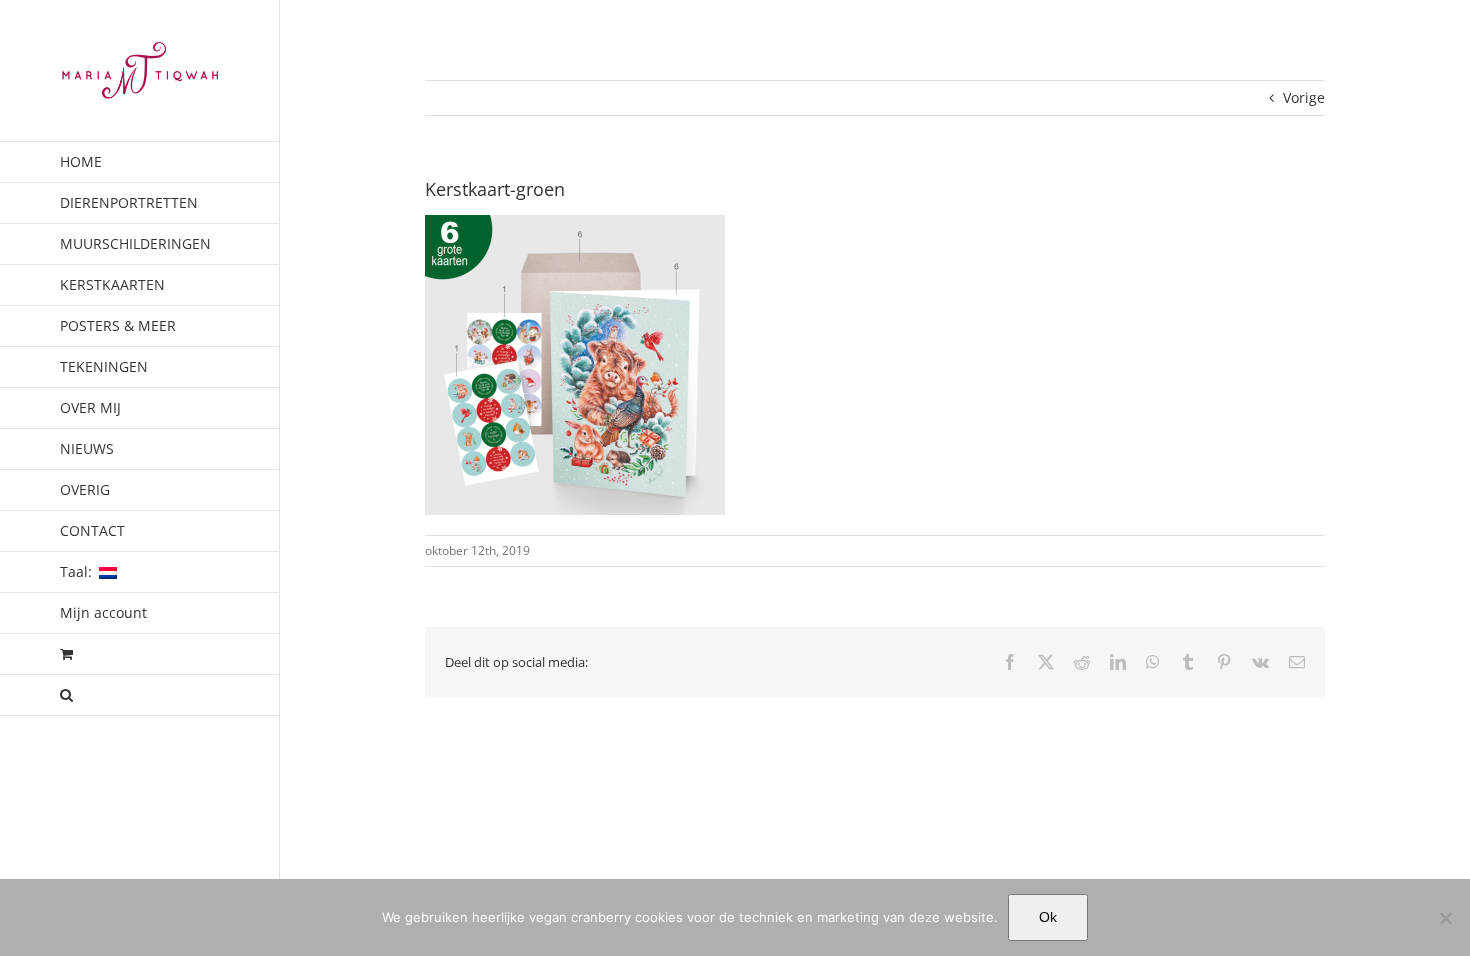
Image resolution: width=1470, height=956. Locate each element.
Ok (1048, 917)
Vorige (1304, 97)
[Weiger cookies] (1445, 918)
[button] (140, 695)
